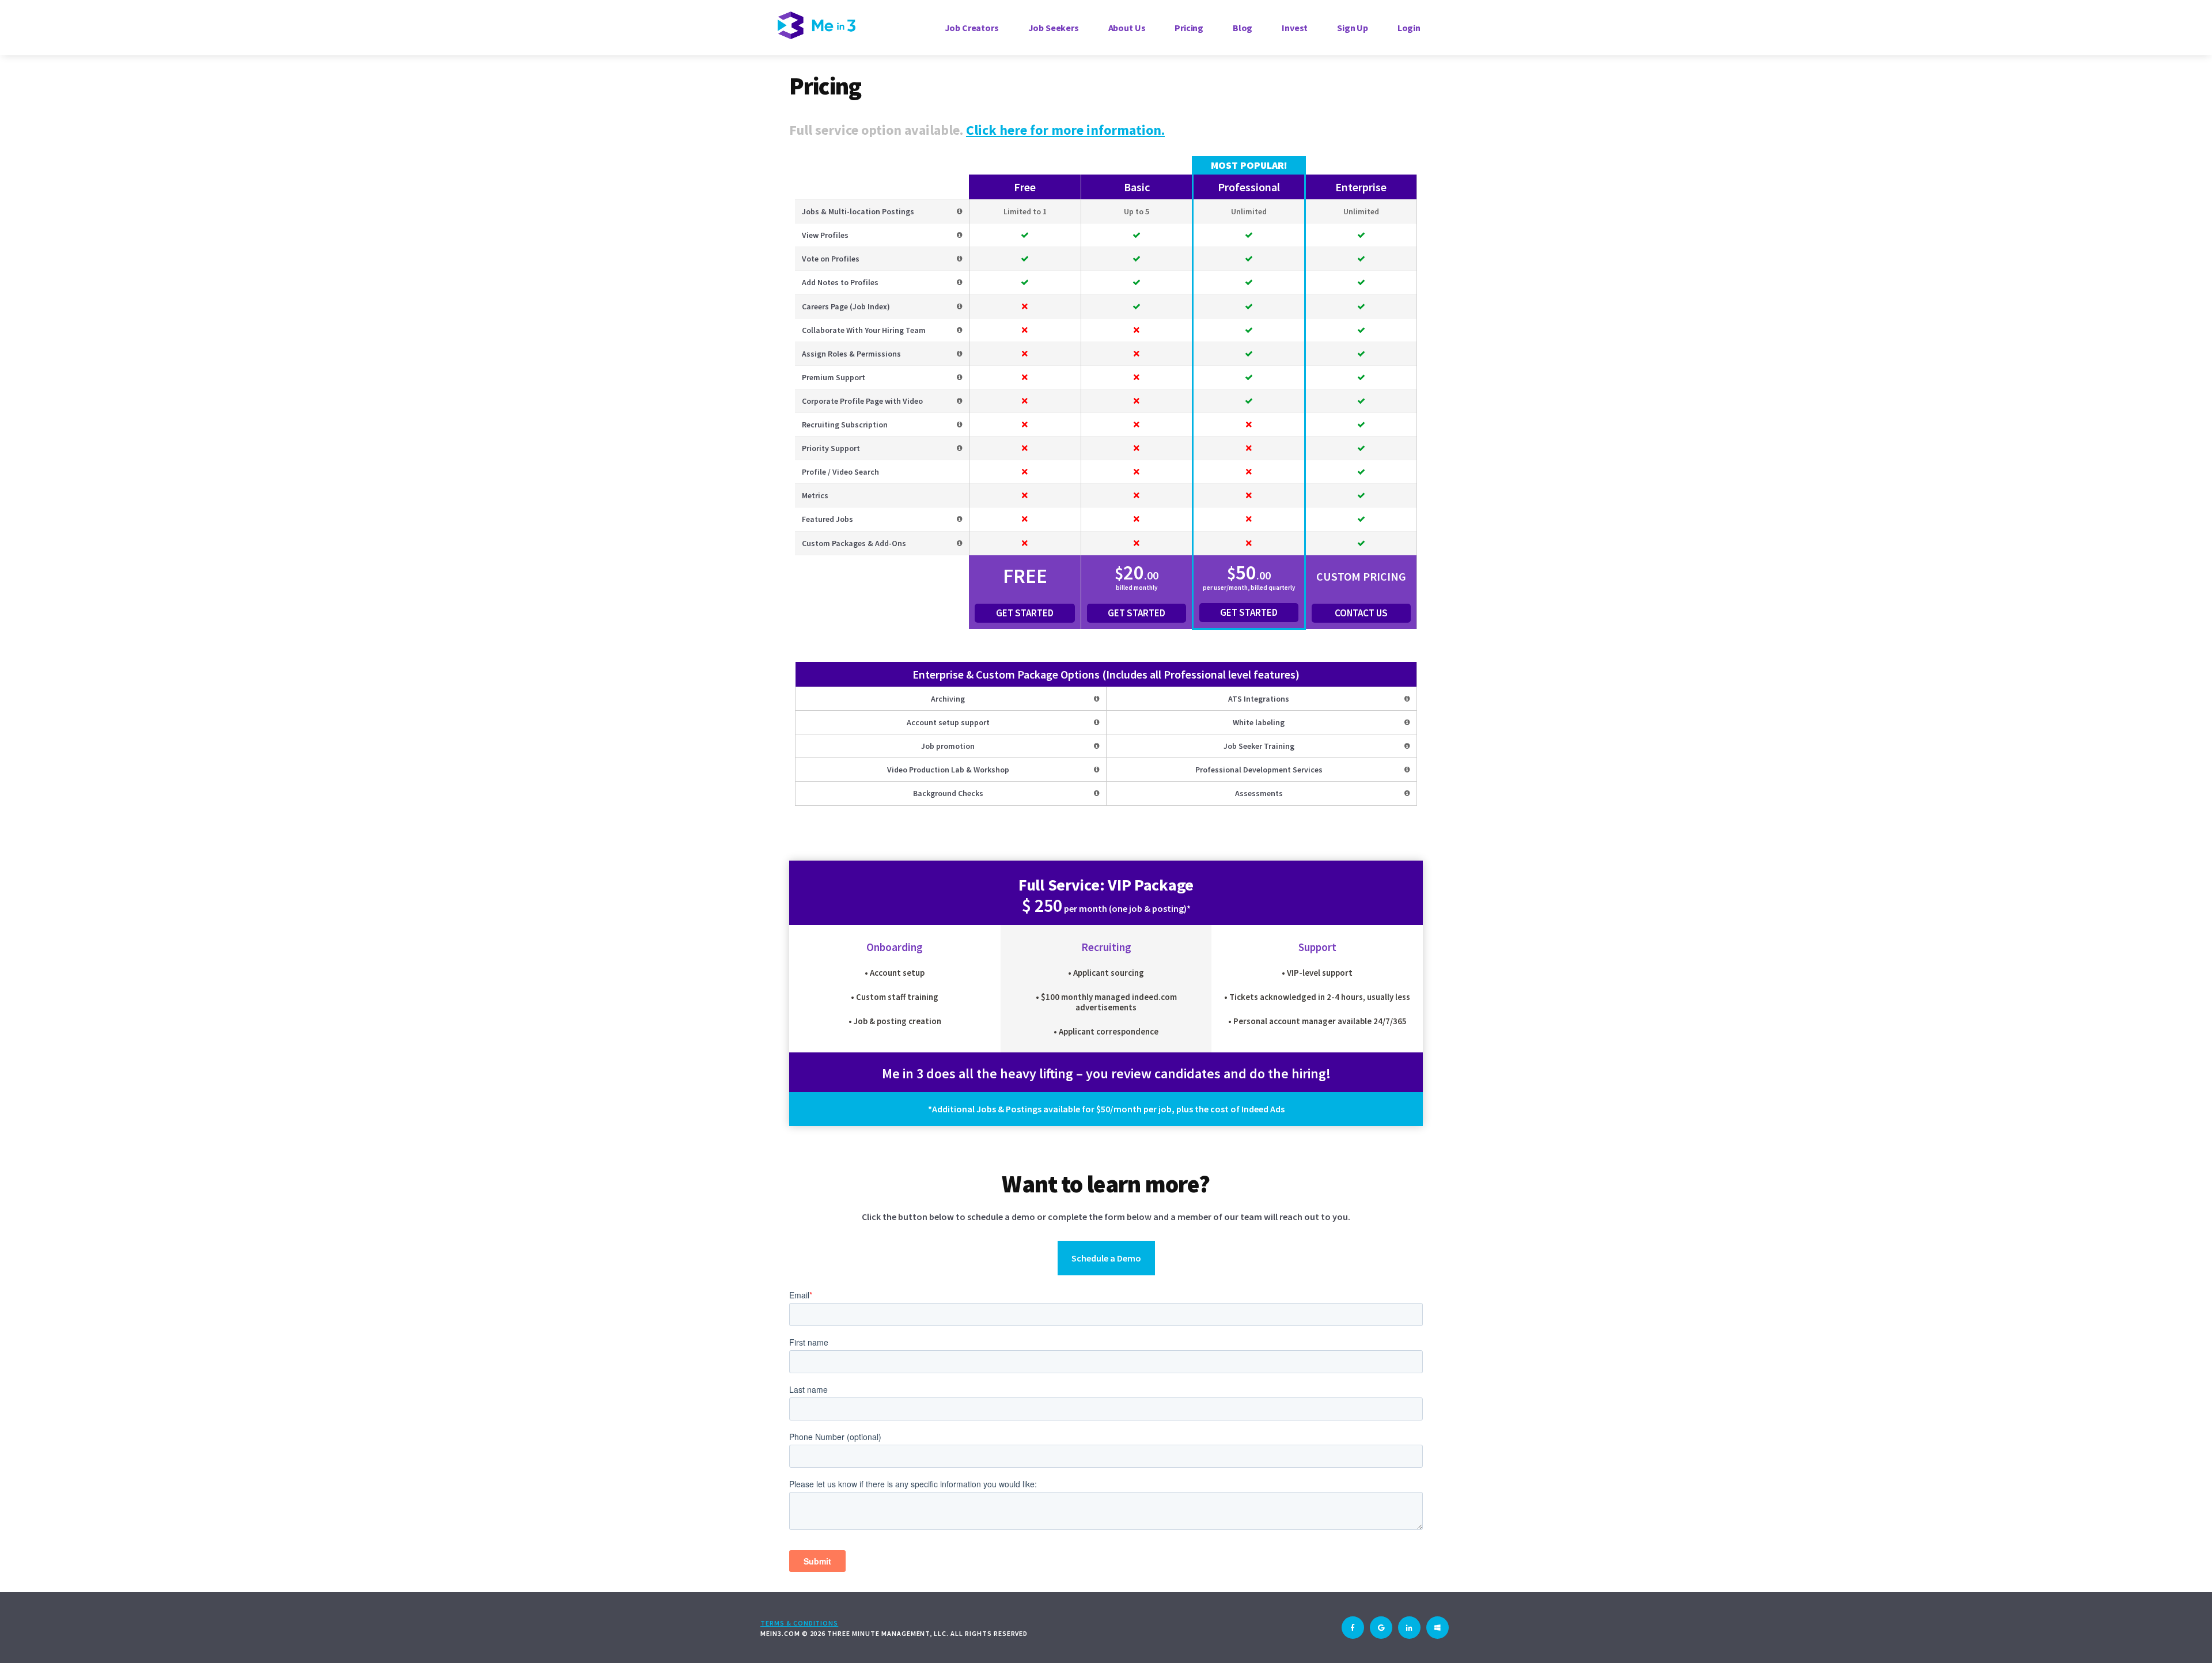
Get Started (1025, 613)
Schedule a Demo (1106, 1258)
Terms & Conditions (799, 1623)
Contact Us (1361, 613)
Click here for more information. (1065, 130)
